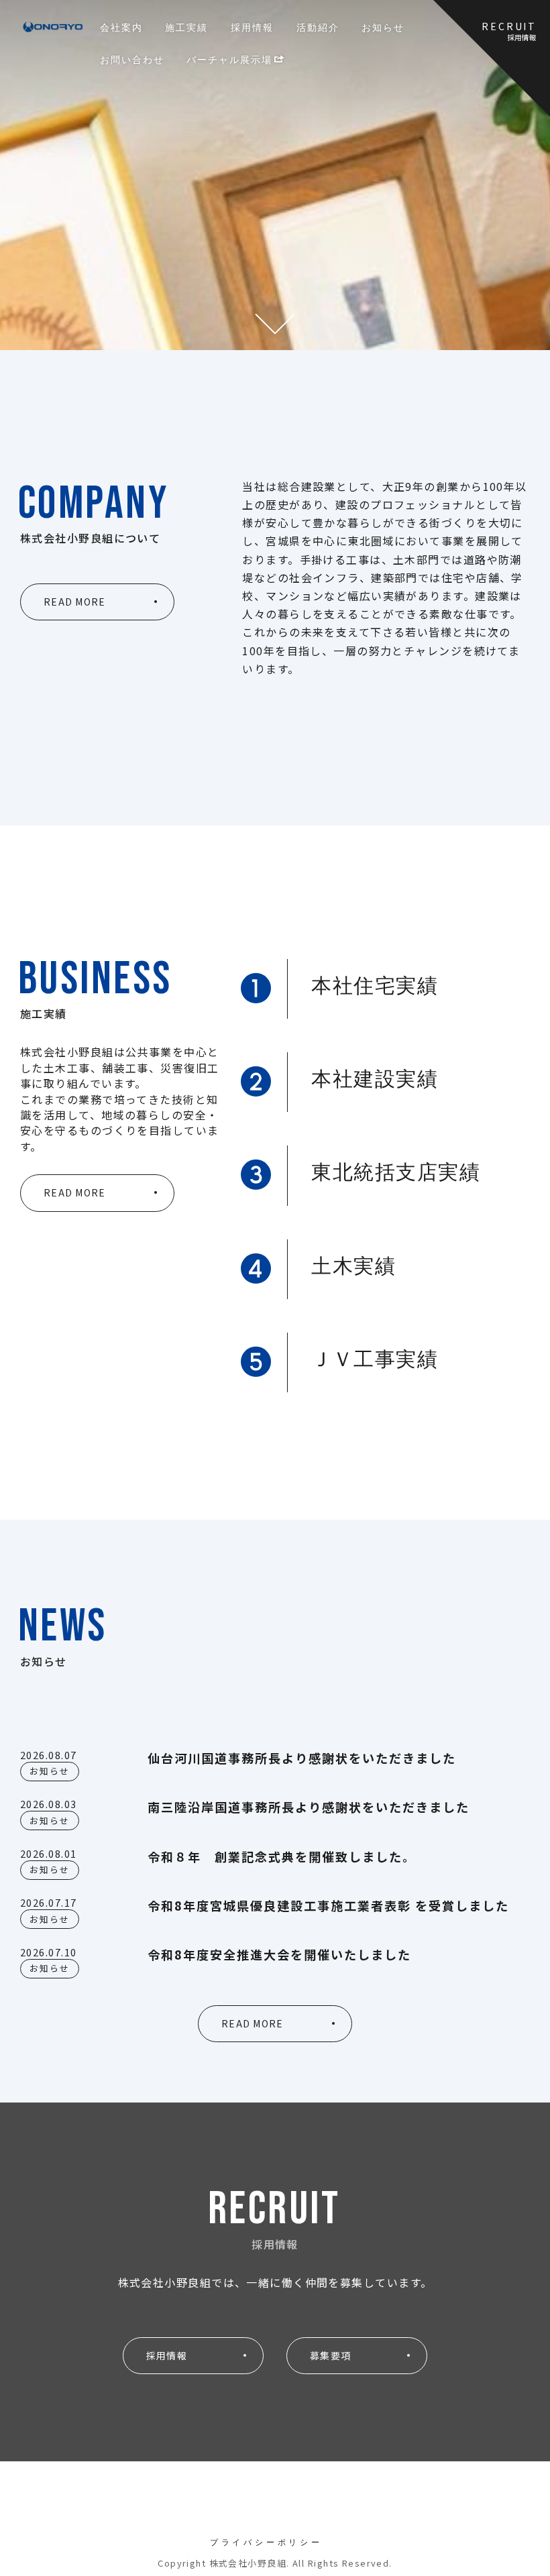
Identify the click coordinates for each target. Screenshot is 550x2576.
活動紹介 (318, 27)
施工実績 (186, 27)
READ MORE (74, 602)
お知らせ (383, 27)
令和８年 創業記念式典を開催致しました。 (282, 1856)
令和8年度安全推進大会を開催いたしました (279, 1954)
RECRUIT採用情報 (509, 31)
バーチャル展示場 (229, 59)
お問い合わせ (132, 59)
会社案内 (121, 27)
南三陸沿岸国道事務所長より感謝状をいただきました (309, 1807)
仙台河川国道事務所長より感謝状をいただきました (302, 1758)
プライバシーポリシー (266, 2542)
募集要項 (330, 2355)
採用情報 (252, 27)
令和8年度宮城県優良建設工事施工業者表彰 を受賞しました (328, 1905)
